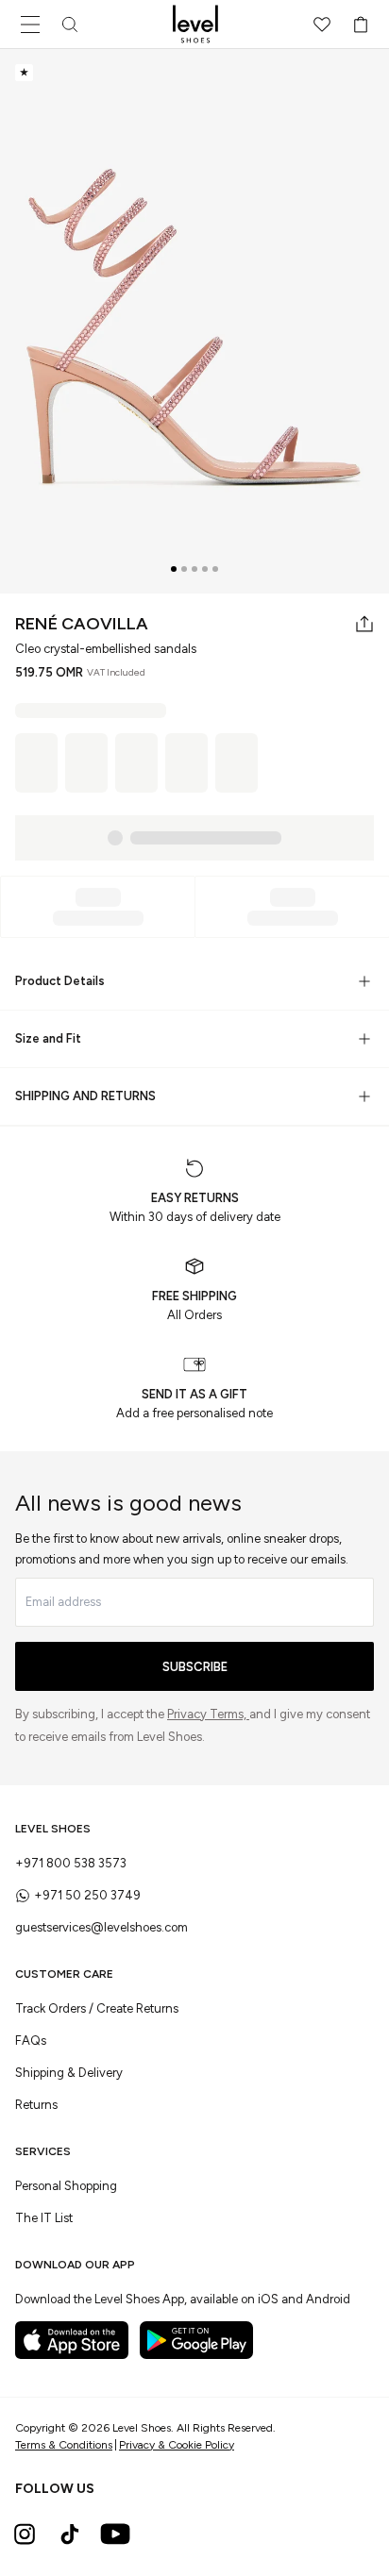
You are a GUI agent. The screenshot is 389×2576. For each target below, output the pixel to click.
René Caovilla (82, 624)
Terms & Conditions (64, 2445)
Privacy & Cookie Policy (177, 2445)
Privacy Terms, (208, 1714)
